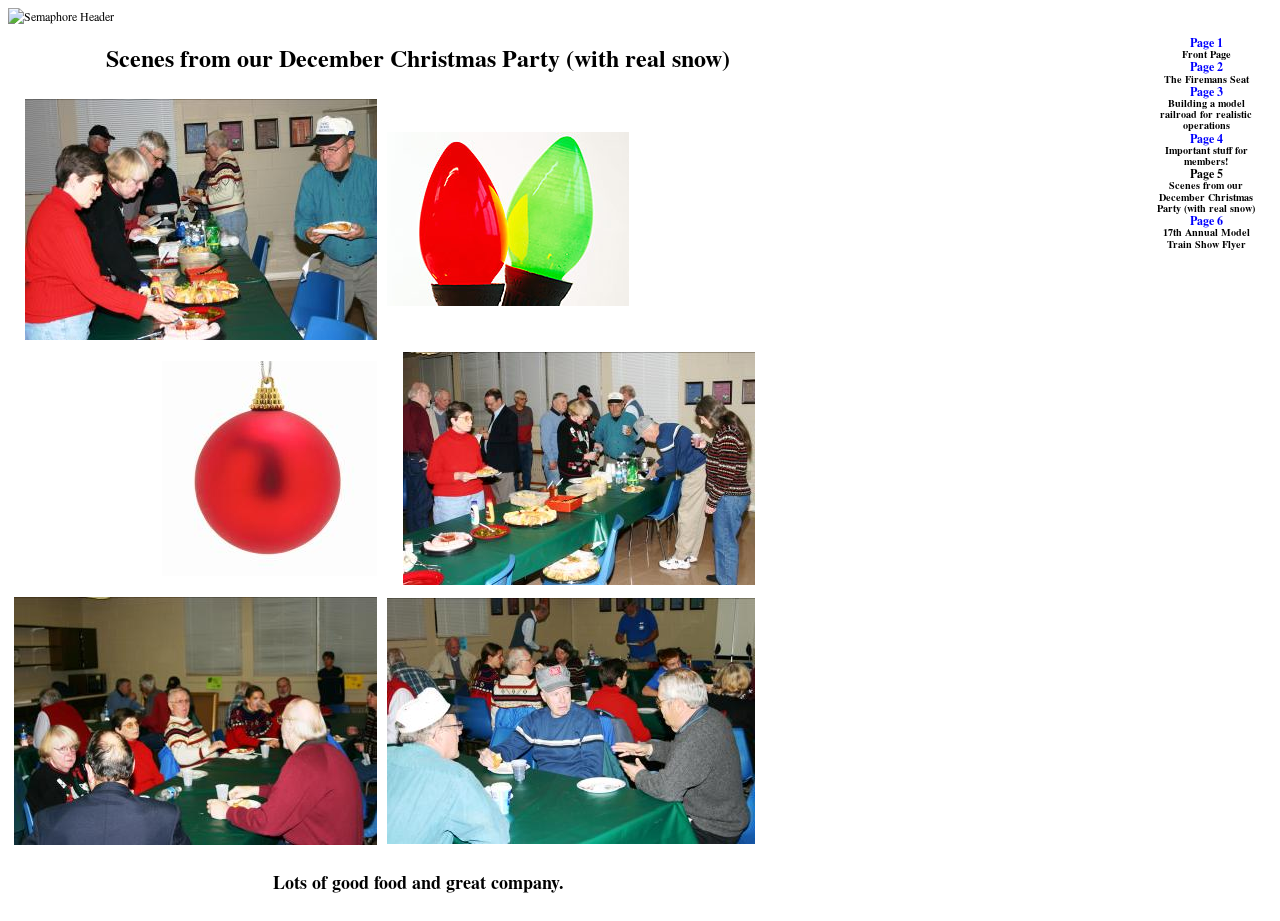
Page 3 (1206, 91)
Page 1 (1206, 42)
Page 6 (1206, 220)
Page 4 (1206, 138)
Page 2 (1206, 66)
